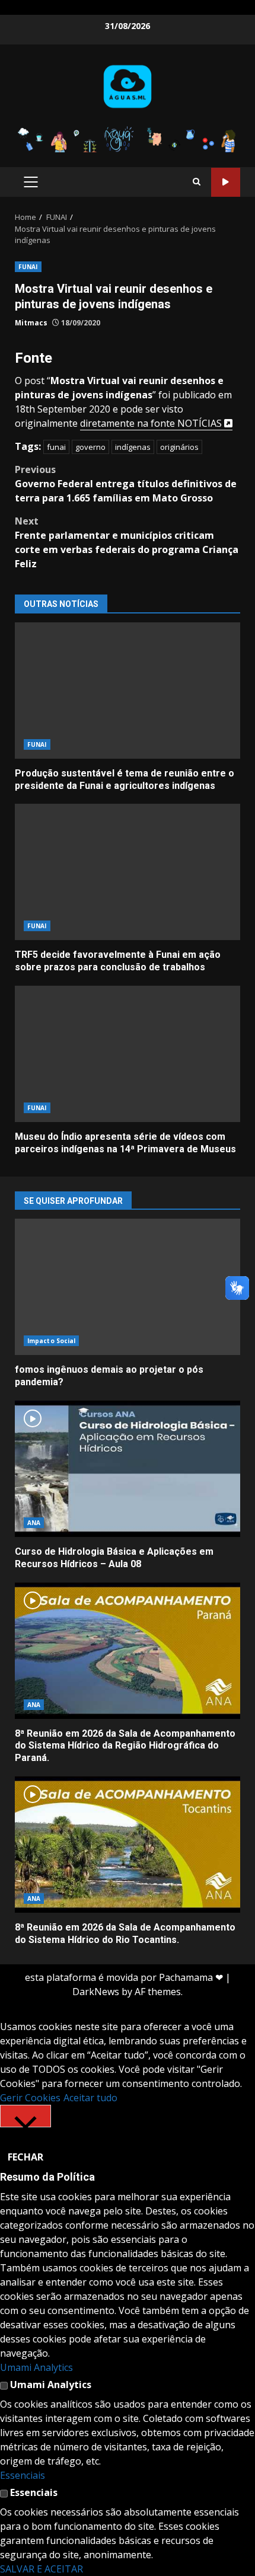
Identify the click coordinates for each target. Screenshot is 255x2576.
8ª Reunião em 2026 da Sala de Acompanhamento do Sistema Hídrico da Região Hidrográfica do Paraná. (128, 1651)
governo (90, 447)
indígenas (133, 447)
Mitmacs (31, 323)
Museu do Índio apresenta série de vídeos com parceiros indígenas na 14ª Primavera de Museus (128, 1054)
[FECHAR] (26, 2116)
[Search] (197, 182)
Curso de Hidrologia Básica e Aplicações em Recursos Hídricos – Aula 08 (128, 1469)
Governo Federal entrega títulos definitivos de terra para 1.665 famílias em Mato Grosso (126, 484)
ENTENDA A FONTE (226, 182)
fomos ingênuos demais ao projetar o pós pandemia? (128, 1287)
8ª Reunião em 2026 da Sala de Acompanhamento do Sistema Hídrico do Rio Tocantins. (128, 1845)
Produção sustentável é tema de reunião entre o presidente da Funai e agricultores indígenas (128, 691)
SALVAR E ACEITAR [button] (42, 2569)
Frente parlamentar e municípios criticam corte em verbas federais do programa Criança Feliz (127, 542)
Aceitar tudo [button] (90, 2098)
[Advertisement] (128, 138)
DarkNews (96, 1992)
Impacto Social (51, 1341)
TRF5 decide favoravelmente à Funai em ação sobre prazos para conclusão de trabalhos (128, 872)
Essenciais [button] (23, 2475)
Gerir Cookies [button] (30, 2098)
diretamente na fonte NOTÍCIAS (152, 423)
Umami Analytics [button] (36, 2367)
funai (56, 447)
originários (179, 447)
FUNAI (28, 267)
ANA (34, 1523)
